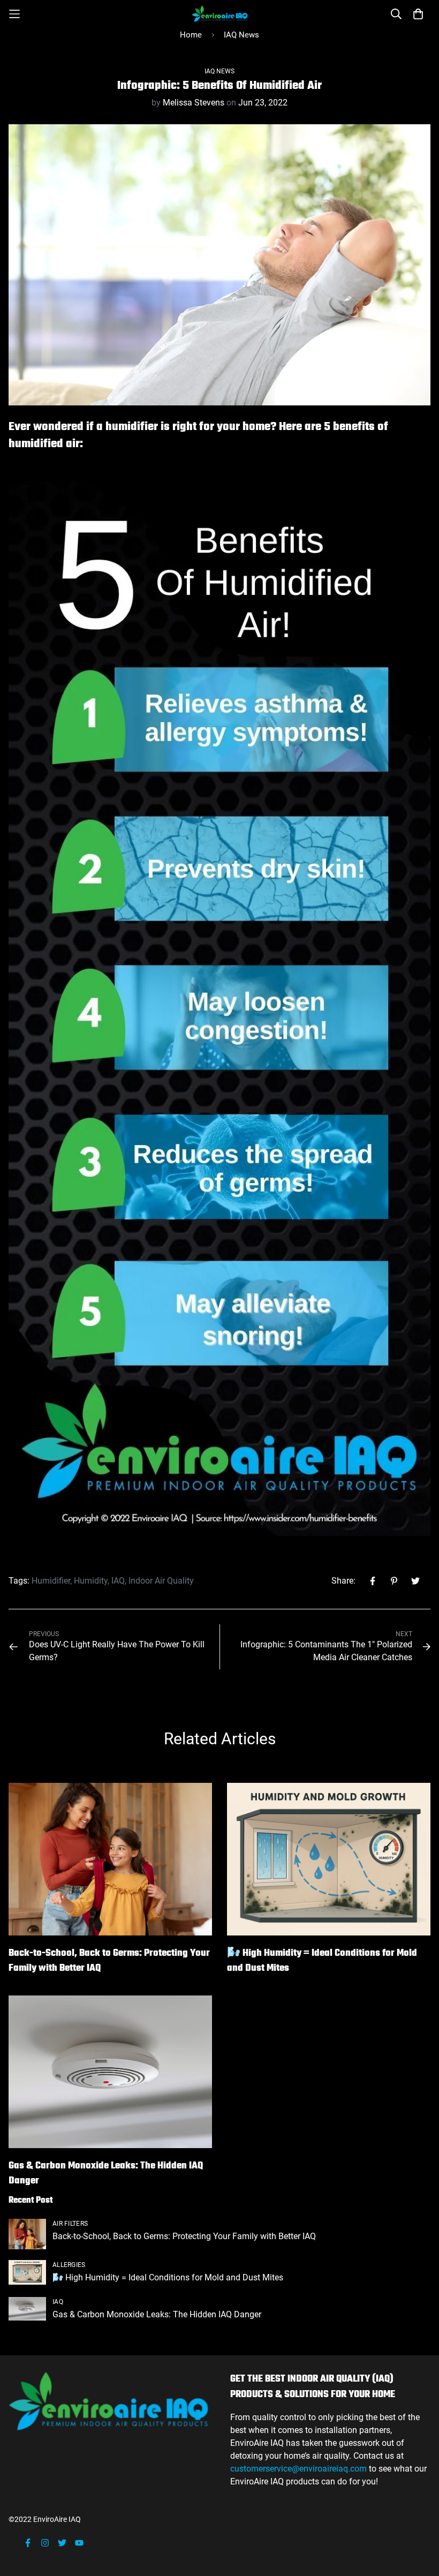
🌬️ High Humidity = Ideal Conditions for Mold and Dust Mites (322, 1961)
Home (191, 35)
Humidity (91, 1581)
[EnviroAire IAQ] (220, 14)
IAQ (118, 1581)
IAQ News (241, 35)
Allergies (69, 2265)
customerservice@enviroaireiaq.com (300, 2469)
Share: (343, 1581)
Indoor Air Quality (161, 1581)
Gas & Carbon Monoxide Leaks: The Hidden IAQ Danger (106, 2174)
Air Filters (70, 2224)
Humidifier (51, 1581)
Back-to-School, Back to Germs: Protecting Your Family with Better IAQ (109, 1961)
